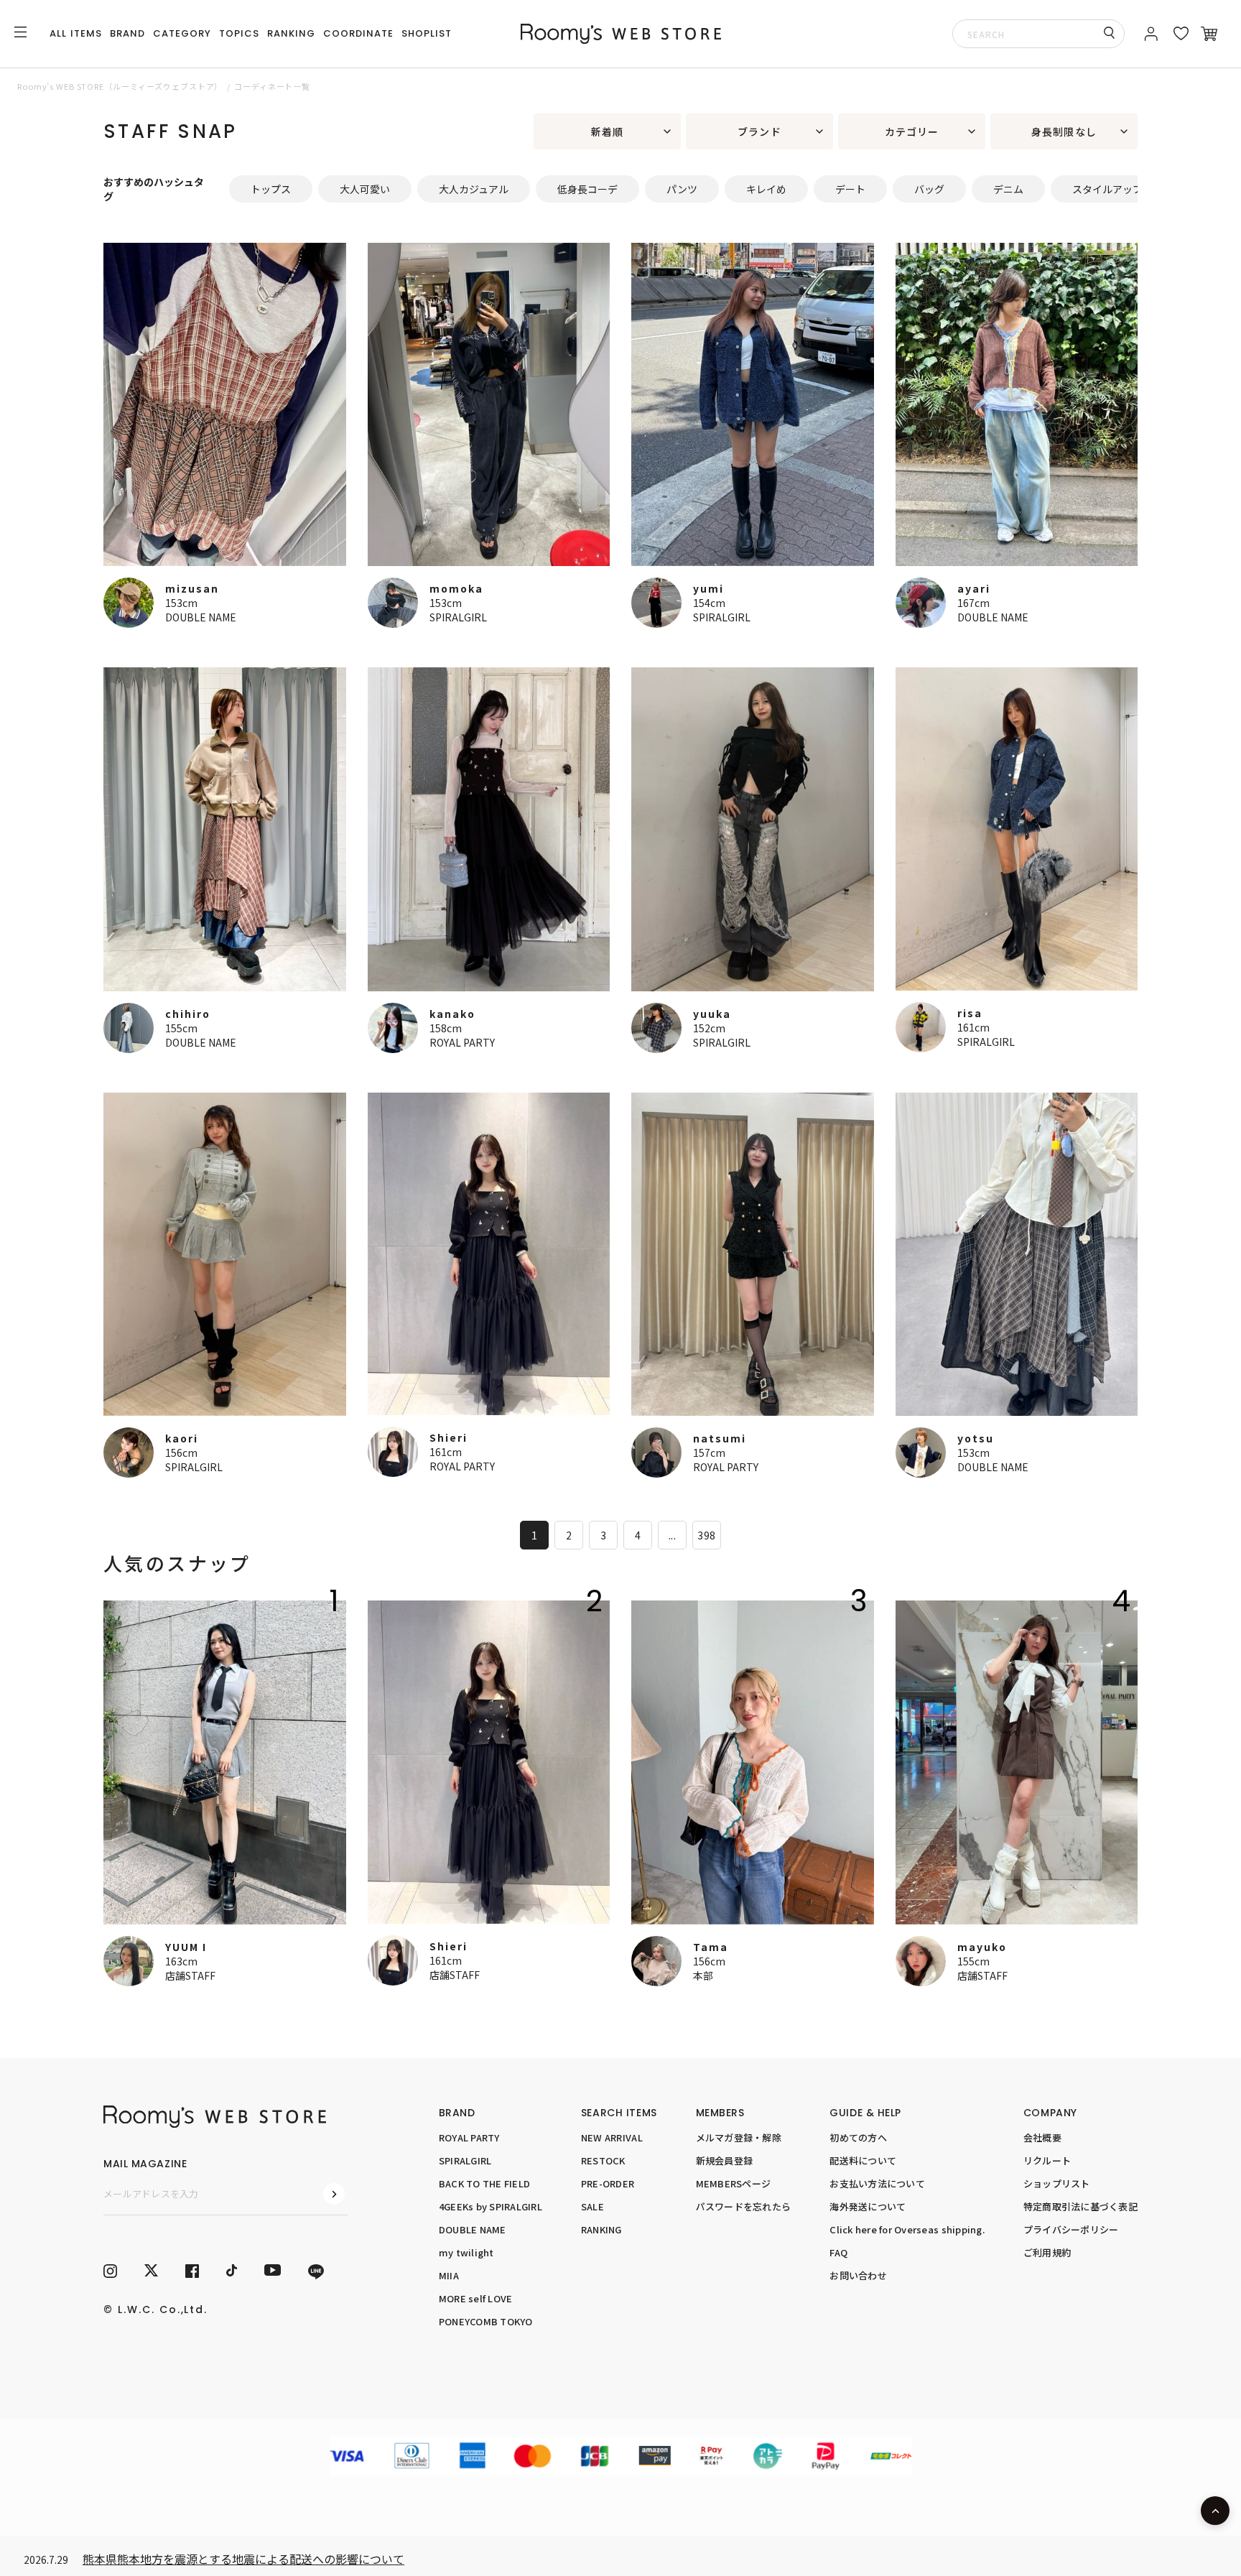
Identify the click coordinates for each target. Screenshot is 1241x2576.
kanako (452, 1014)
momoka (456, 588)
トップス (271, 189)
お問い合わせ (858, 2275)
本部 (703, 1975)
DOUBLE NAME (201, 617)
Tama (711, 1947)
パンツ (682, 189)
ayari (974, 588)
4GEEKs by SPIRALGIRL (491, 2206)
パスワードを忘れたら (744, 2206)
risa (970, 1013)
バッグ (929, 189)
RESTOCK (603, 2160)
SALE (592, 2206)
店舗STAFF (190, 1975)
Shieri (448, 1437)
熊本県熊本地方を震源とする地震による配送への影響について (243, 2559)
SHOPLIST (427, 33)
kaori (182, 1438)
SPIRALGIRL (458, 617)
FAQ (838, 2252)
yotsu (976, 1438)
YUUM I (186, 1947)
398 (706, 1535)
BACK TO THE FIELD (484, 2183)
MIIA (449, 2275)
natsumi (720, 1438)
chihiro (188, 1014)
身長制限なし (1064, 131)
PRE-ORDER (608, 2183)
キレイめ (766, 189)
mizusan (192, 588)
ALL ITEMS (75, 33)
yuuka (712, 1014)
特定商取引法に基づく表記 (1080, 2206)
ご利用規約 (1047, 2252)
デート (850, 189)
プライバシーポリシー (1071, 2229)
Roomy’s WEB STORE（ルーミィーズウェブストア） (120, 86)
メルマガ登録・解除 (739, 2137)
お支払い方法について (877, 2183)
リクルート (1047, 2160)
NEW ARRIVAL (612, 2137)
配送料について (863, 2160)
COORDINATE (358, 33)
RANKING (291, 33)
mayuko (982, 1947)
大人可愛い (365, 189)
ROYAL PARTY (462, 1042)
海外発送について (868, 2206)
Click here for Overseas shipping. (907, 2229)
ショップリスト (1057, 2183)
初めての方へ (858, 2137)
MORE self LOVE (476, 2298)
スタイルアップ (1107, 189)
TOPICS (239, 33)
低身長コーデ (587, 189)
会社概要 (1042, 2137)
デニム (1008, 189)
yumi (708, 588)
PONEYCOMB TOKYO (486, 2321)
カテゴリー (912, 131)
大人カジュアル (474, 189)
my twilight (466, 2252)
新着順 (607, 131)
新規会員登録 (725, 2160)
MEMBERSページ (734, 2183)
